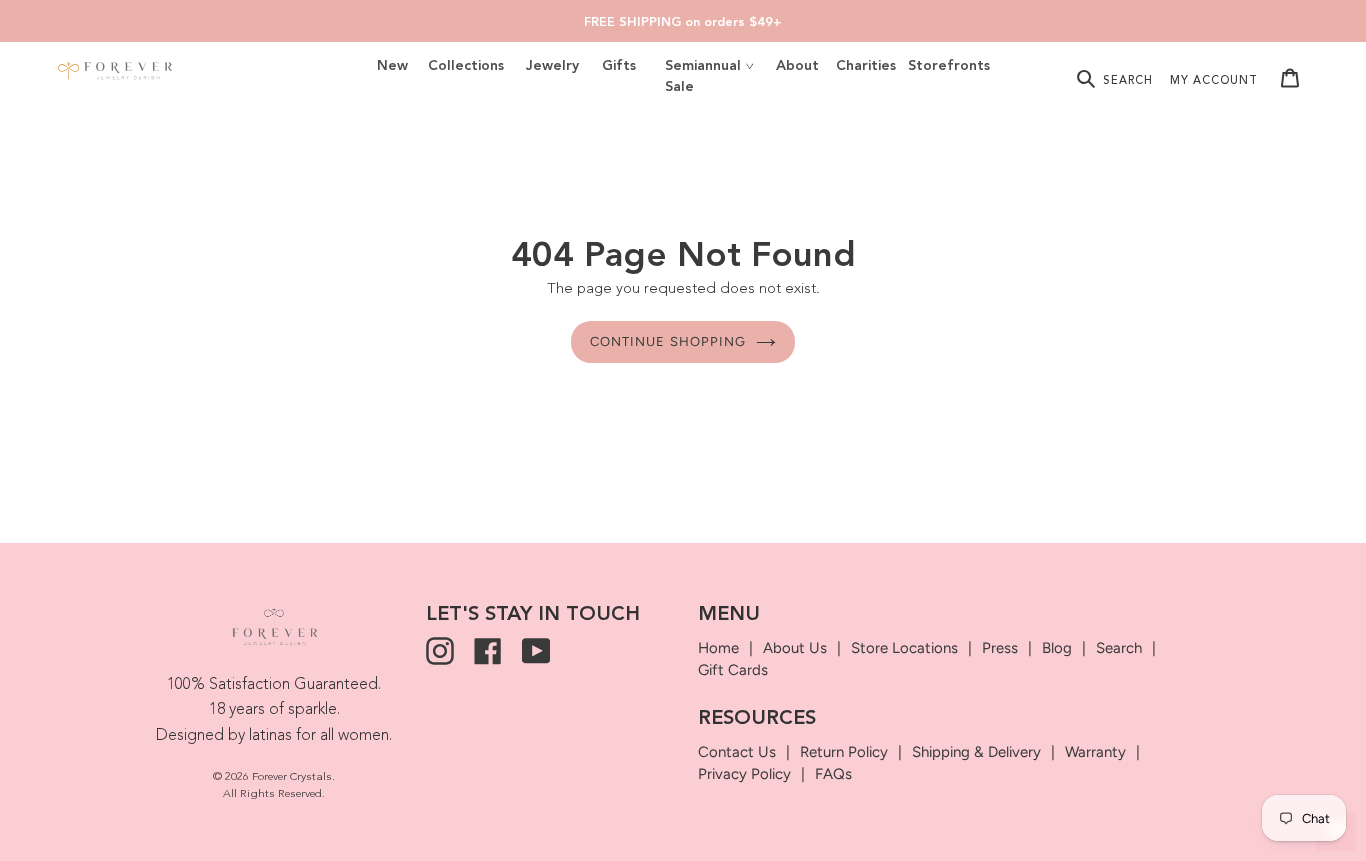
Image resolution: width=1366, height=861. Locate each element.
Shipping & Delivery (976, 752)
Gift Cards (733, 670)
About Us (795, 648)
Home (718, 648)
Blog (1057, 648)
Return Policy (844, 752)
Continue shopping (668, 341)
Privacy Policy (744, 774)
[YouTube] (536, 651)
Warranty (1095, 752)
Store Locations (904, 648)
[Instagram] (440, 651)
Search (1119, 648)
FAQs (833, 774)
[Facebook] (488, 651)
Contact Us (737, 752)
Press (1000, 648)
